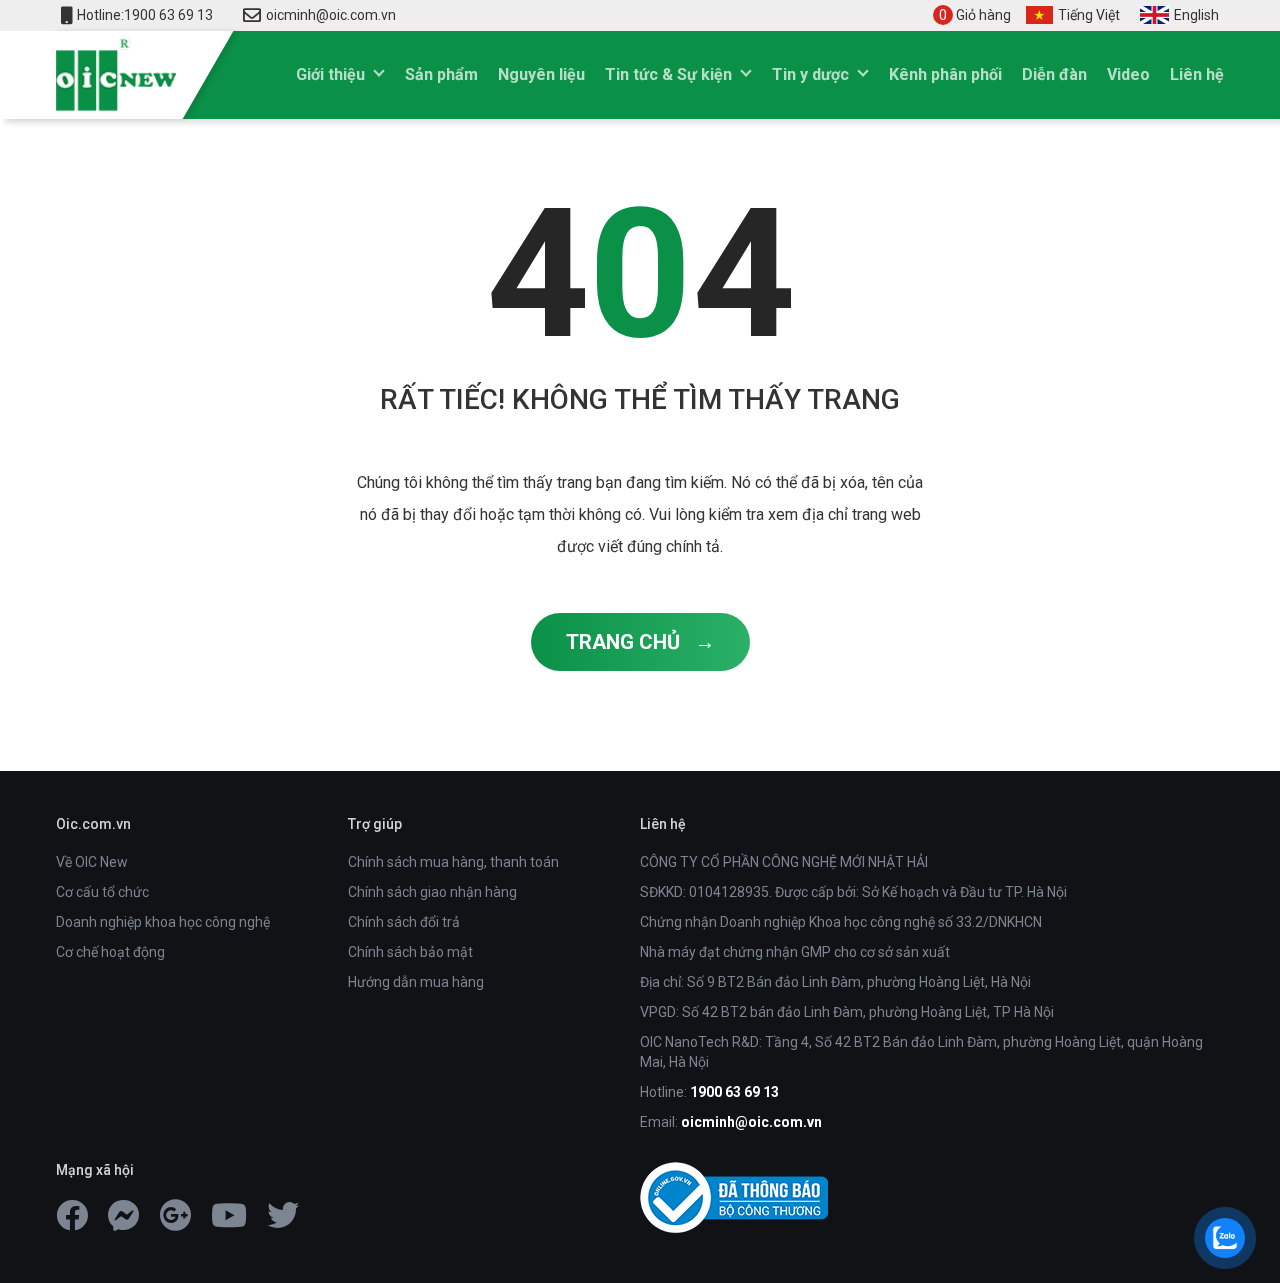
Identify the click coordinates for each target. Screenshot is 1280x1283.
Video (1128, 74)
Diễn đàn (1054, 74)
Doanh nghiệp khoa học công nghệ (163, 922)
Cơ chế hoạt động (110, 952)
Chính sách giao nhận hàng (432, 892)
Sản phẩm (441, 74)
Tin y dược (810, 74)
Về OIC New (92, 862)
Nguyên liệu (541, 74)
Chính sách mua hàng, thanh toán (453, 862)
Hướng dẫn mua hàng (416, 982)
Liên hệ (1197, 74)
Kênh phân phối (945, 74)
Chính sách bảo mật (410, 952)
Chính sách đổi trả (404, 922)
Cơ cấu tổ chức (102, 892)
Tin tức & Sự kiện (668, 74)
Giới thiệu (330, 74)
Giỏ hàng (975, 15)
